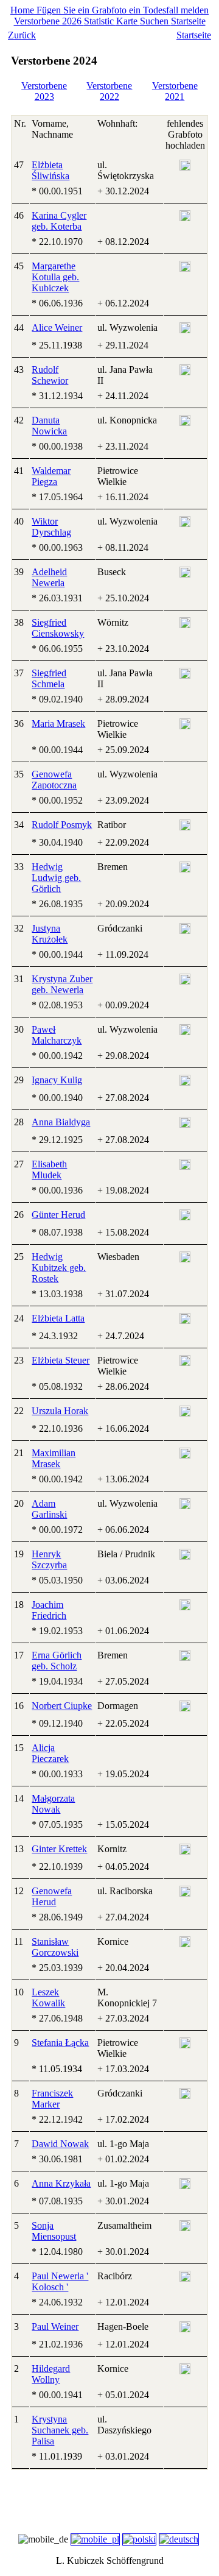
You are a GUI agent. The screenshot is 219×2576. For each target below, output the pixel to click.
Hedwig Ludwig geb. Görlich (56, 878)
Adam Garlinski (49, 1509)
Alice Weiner (57, 327)
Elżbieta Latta (58, 1318)
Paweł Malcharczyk (57, 1035)
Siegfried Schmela (49, 678)
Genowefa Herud (52, 1896)
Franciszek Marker (52, 2099)
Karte (128, 21)
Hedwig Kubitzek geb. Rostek (59, 1268)
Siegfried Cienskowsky (58, 628)
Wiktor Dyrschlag (51, 527)
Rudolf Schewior (50, 375)
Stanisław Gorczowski (55, 1947)
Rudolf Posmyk (62, 825)
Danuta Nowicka (49, 426)
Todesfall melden (176, 10)
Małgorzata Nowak (53, 1804)
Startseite (188, 21)
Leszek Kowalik (48, 1997)
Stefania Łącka (60, 2043)
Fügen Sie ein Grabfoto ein (90, 10)
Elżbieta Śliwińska (50, 170)
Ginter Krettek (59, 1849)
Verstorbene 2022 (109, 91)
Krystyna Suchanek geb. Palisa (60, 2430)
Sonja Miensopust (54, 2231)
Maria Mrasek (58, 724)
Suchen (155, 21)
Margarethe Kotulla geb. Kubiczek (55, 277)
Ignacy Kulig (57, 1080)
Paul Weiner (55, 2327)
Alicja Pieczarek (50, 1753)
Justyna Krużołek (50, 934)
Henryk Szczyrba (49, 1559)
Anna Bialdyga (61, 1122)
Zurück (22, 35)
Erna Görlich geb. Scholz (57, 1661)
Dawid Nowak (60, 2144)
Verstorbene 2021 (175, 91)
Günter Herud (58, 1215)
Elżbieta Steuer (61, 1360)
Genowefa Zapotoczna (54, 780)
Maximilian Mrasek (54, 1458)
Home (23, 10)
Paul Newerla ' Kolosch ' (60, 2281)
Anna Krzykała (61, 2183)
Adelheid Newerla (49, 577)
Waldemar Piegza (51, 476)
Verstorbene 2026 (49, 21)
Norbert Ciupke (62, 1706)
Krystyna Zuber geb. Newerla (62, 984)
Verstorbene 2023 (44, 91)
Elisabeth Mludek (49, 1169)
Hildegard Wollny (51, 2374)
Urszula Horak (60, 1411)
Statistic (100, 21)
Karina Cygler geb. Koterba (59, 221)
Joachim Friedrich (49, 1610)
